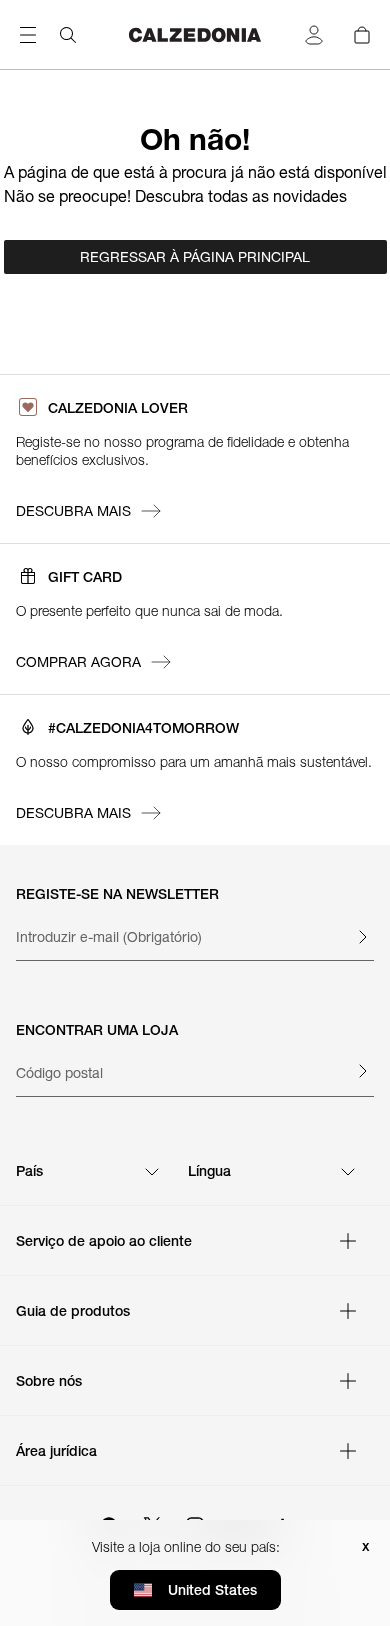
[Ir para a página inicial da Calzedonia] (195, 35)
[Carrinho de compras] (362, 35)
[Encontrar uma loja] (362, 1071)
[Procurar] (68, 35)
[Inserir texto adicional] (362, 937)
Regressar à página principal (195, 257)
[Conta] (314, 35)
